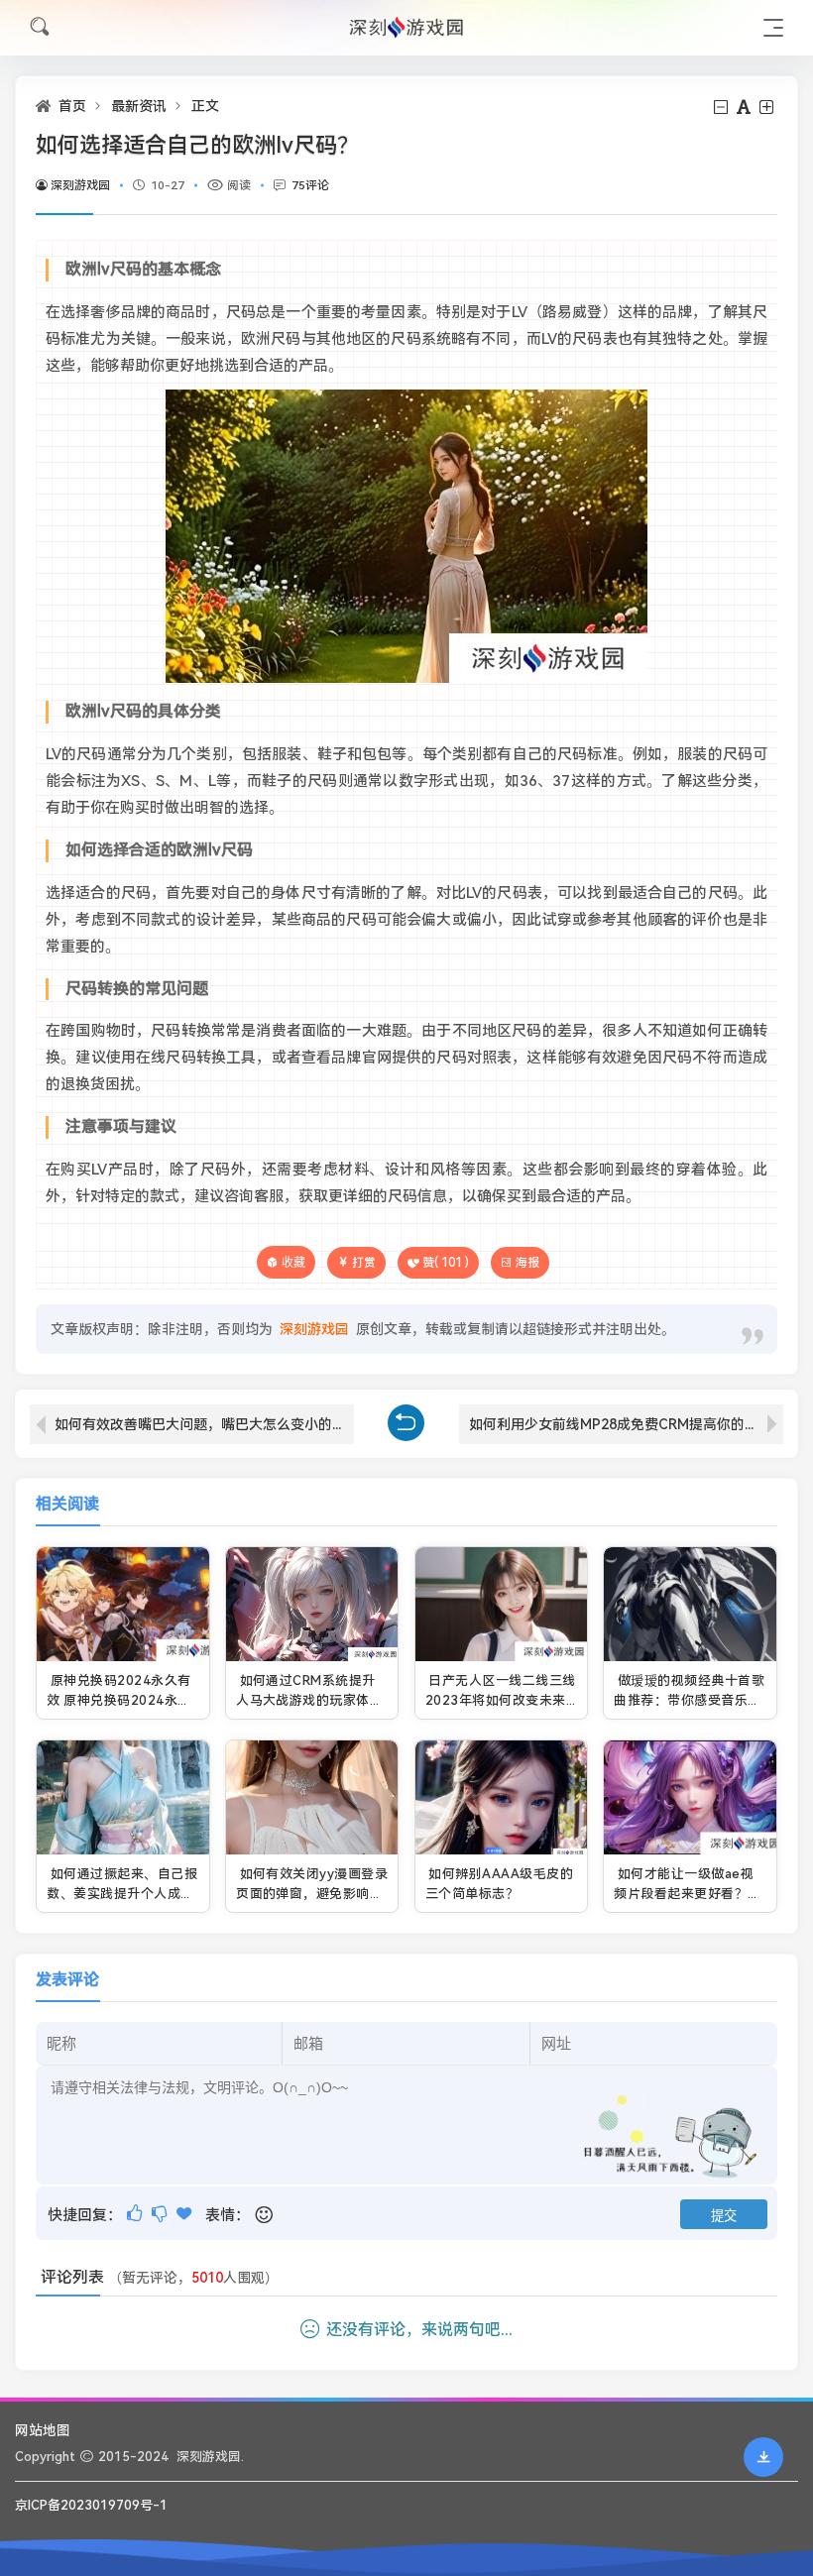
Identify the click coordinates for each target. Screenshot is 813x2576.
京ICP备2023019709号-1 (91, 2505)
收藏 (293, 1262)
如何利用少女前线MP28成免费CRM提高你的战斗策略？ (626, 1424)
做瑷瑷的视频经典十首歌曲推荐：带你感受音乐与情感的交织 (689, 1700)
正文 (205, 106)
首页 (72, 106)
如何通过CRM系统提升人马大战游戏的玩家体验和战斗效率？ (309, 1700)
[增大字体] (768, 108)
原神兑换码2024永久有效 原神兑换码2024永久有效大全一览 (118, 1700)
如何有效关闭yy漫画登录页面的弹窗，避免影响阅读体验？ (312, 1893)
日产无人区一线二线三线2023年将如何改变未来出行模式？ (501, 1700)
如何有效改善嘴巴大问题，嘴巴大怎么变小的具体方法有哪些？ (204, 1424)
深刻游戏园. (210, 2457)
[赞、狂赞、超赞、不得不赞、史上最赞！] (186, 2214)
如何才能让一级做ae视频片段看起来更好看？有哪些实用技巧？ (687, 1893)
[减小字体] (722, 108)
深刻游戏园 (80, 185)
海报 (527, 1263)
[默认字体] (745, 108)
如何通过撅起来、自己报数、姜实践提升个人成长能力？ (122, 1893)
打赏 (364, 1263)
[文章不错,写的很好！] (136, 2214)
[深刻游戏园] (406, 27)
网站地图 (43, 2430)
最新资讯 (139, 106)
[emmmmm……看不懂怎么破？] (161, 2214)
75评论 (310, 185)
